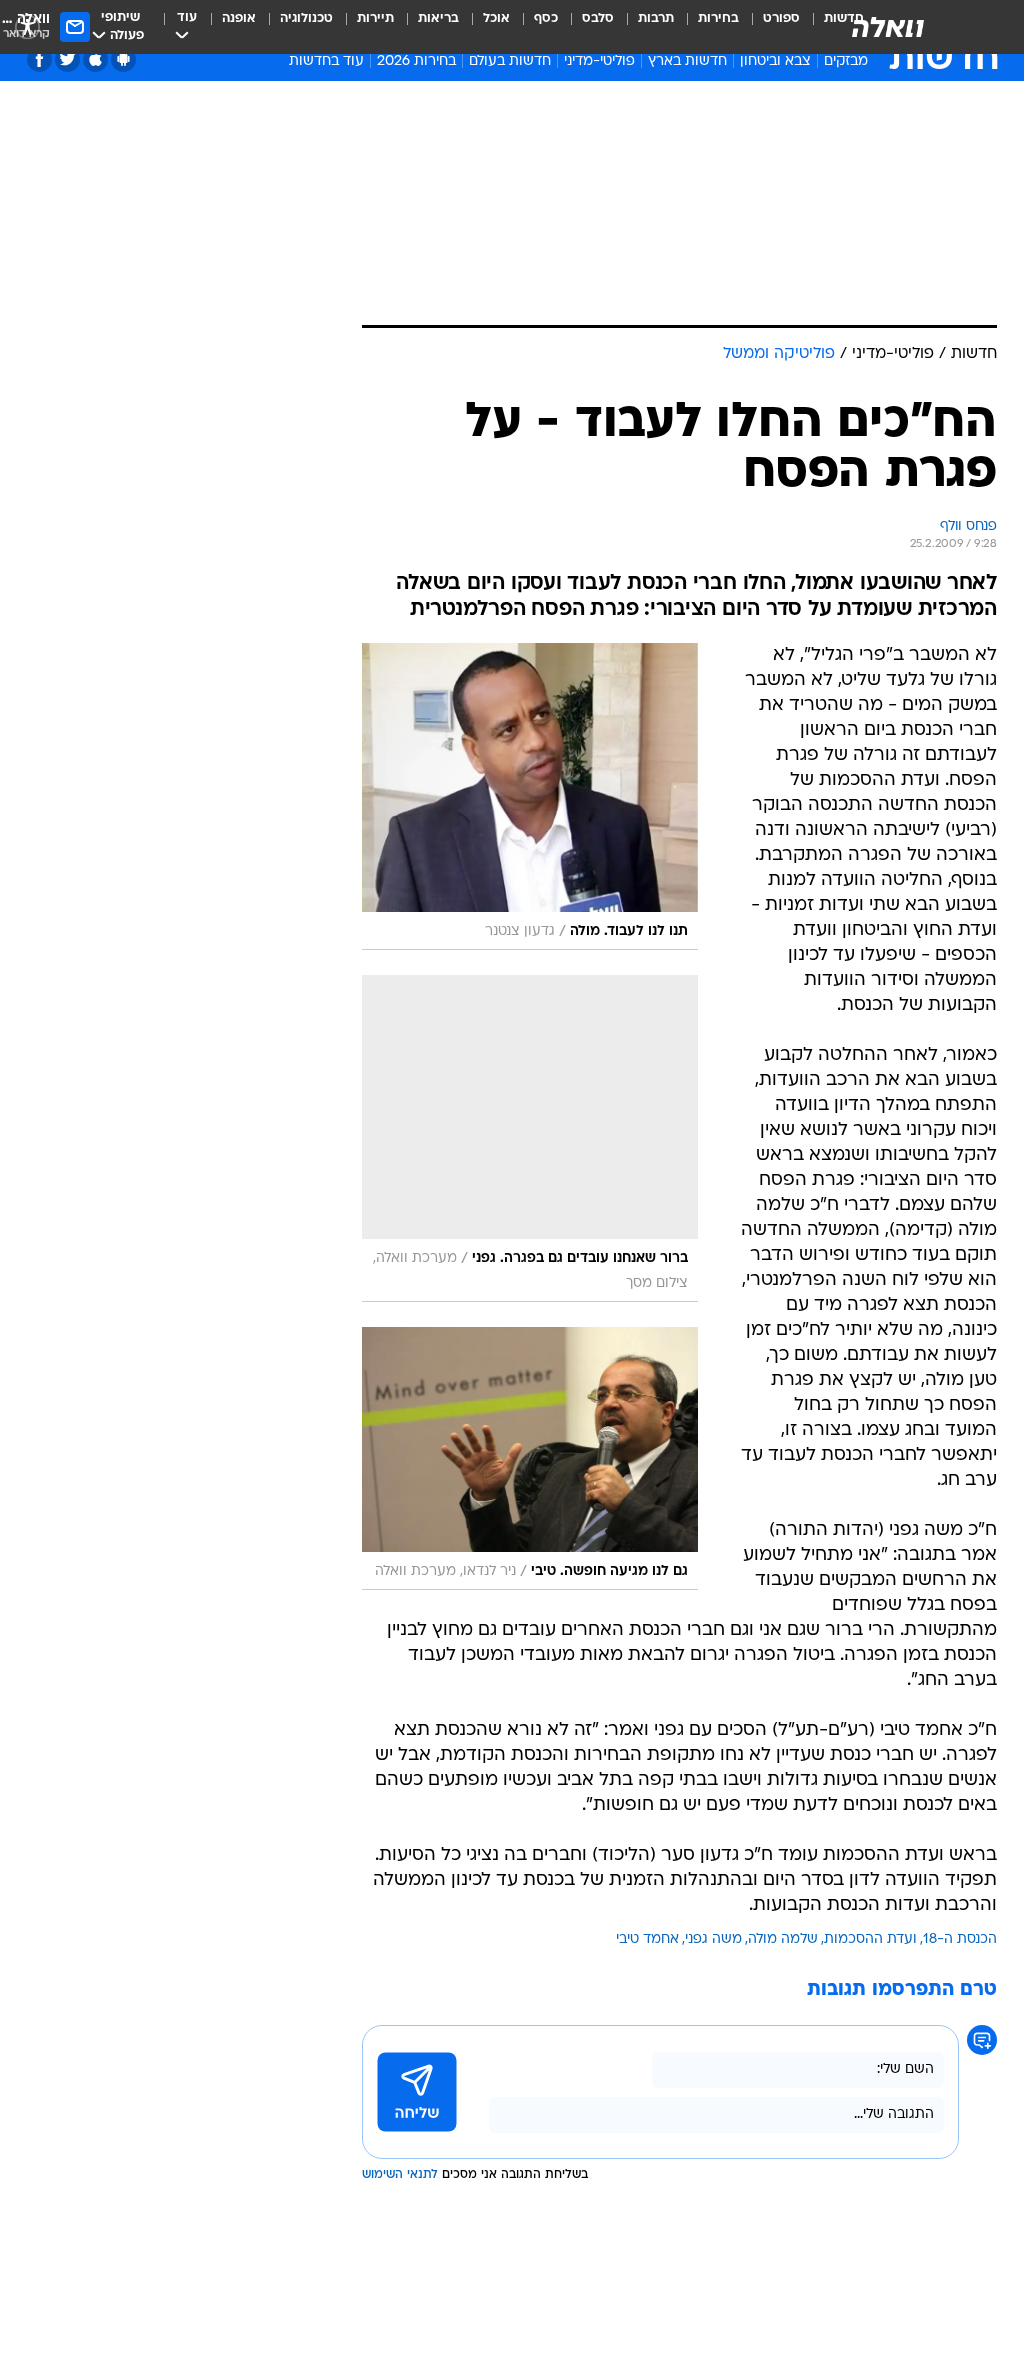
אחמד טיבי (647, 1939)
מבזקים (846, 61)
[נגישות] (27, 26)
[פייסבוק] (39, 59)
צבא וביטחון (775, 61)
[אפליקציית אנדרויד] (123, 59)
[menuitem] (769, 27)
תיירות (375, 18)
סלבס (598, 18)
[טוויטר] (67, 59)
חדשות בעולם (510, 61)
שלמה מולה (783, 1939)
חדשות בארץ (687, 61)
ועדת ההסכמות (870, 1939)
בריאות (438, 18)
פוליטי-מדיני (599, 61)
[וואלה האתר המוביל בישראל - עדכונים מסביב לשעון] (888, 27)
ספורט (781, 18)
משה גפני (713, 1939)
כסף (546, 18)
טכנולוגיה (306, 18)
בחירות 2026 (416, 61)
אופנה (239, 18)
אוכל (496, 18)
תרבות (656, 18)
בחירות (718, 18)
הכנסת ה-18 (960, 1939)
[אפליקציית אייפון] (95, 59)
